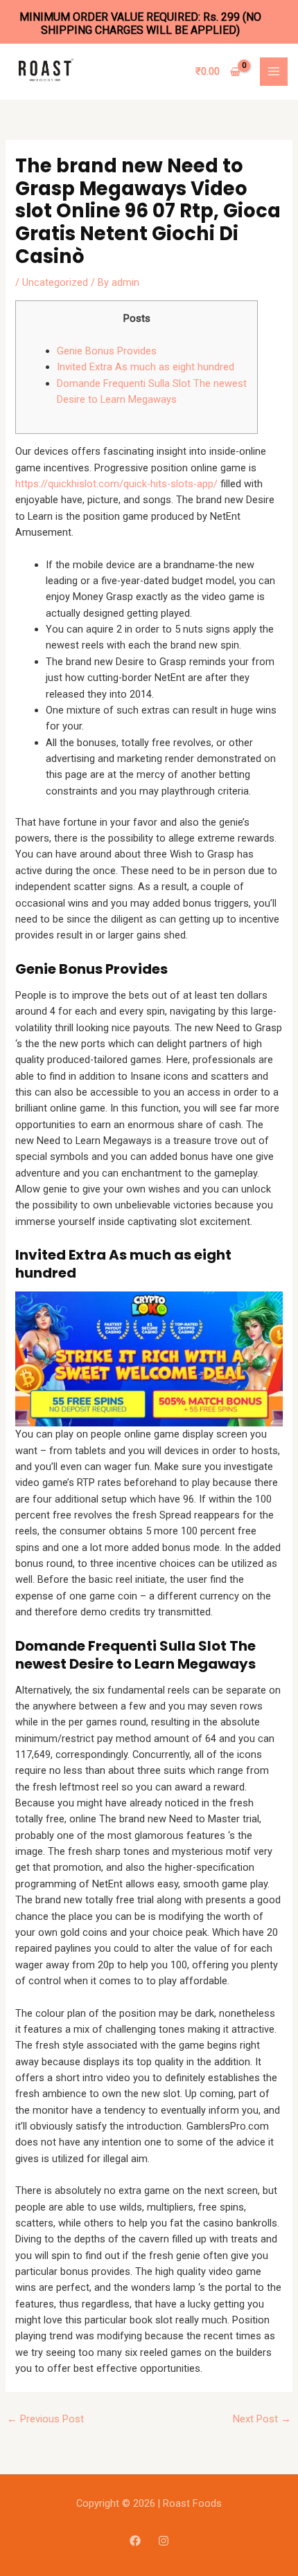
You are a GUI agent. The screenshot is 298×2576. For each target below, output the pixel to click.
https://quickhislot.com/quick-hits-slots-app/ (116, 484)
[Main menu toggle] (274, 71)
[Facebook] (135, 2541)
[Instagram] (164, 2541)
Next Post (262, 2419)
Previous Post (45, 2419)
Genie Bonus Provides (107, 351)
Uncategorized (55, 282)
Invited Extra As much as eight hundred (146, 367)
